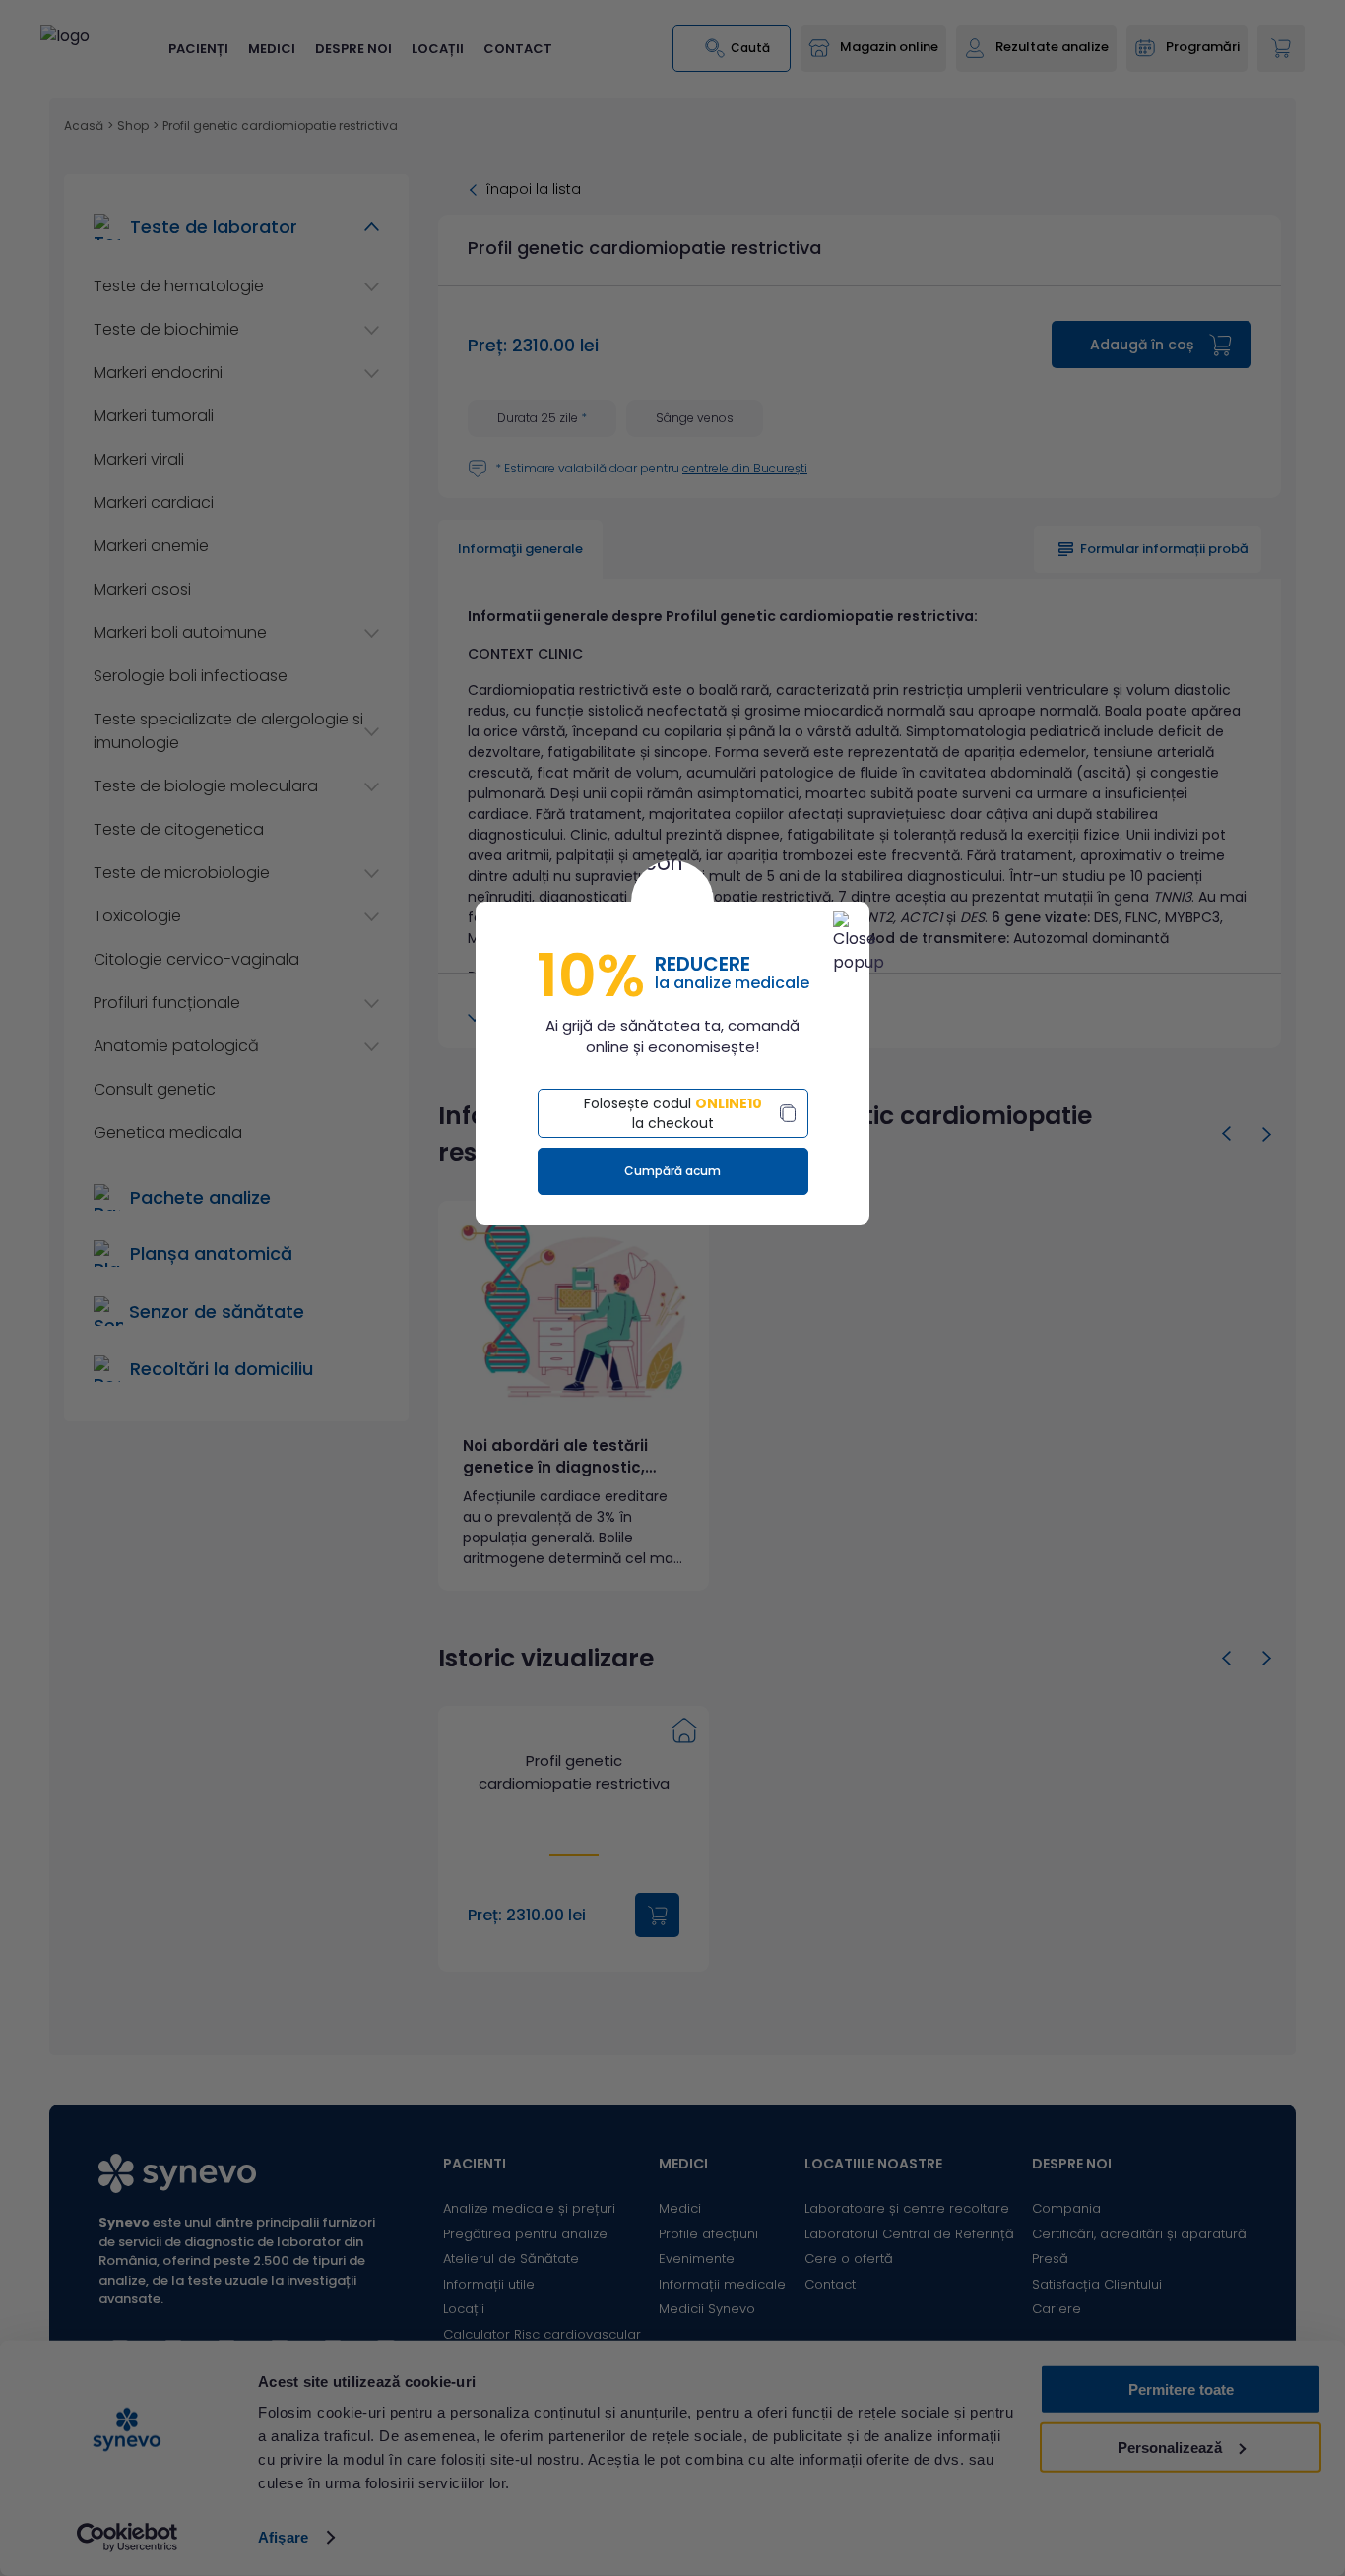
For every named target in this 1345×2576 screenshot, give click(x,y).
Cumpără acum (672, 1171)
